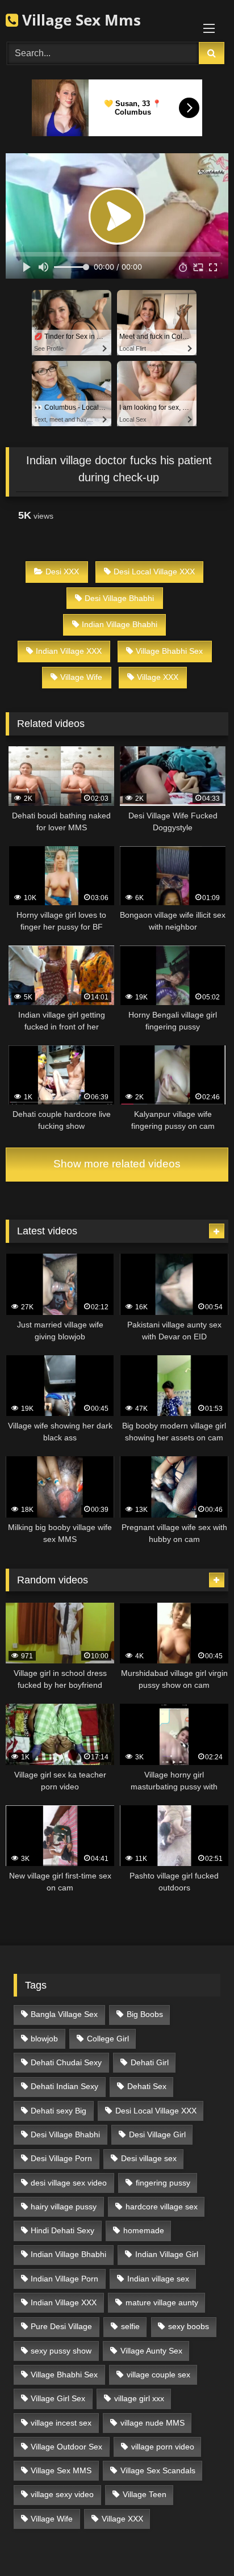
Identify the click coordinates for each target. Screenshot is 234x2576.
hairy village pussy (64, 2207)
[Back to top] (199, 2542)
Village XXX (158, 677)
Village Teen (145, 2494)
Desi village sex (149, 2158)
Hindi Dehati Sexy (62, 2230)
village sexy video (62, 2494)
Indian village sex (158, 2279)
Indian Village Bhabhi (120, 624)
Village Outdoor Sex (66, 2447)
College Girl (108, 2039)
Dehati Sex (147, 2086)
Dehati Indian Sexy (64, 2086)
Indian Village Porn (64, 2279)
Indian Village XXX (69, 651)
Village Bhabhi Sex (169, 651)
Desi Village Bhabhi (119, 598)
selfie (130, 2326)
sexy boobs (189, 2326)
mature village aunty (162, 2302)
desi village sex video (69, 2183)
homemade (144, 2230)
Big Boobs (145, 2014)
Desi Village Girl (157, 2134)
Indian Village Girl (167, 2254)
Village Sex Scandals (158, 2470)
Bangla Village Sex (64, 2014)
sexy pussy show (61, 2351)
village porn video (163, 2447)
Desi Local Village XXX (154, 571)
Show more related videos (117, 1164)
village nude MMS (152, 2423)
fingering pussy (163, 2183)
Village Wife (81, 677)
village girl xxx (139, 2398)
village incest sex (61, 2423)
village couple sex (158, 2375)
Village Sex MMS (61, 2470)
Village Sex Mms (80, 20)
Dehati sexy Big (58, 2111)
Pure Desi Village (61, 2326)
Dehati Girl (150, 2062)
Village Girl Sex (58, 2398)
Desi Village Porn (61, 2158)
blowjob (44, 2039)
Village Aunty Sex (151, 2351)
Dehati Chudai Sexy (66, 2062)
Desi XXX (62, 571)
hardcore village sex (162, 2207)
